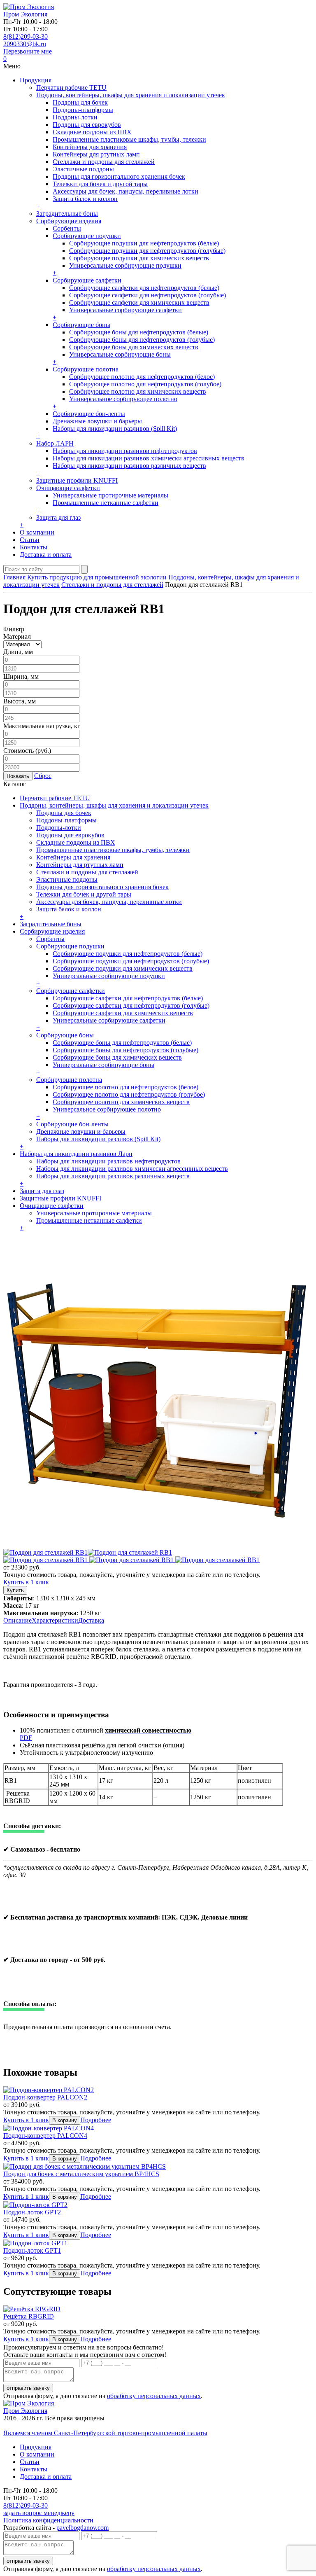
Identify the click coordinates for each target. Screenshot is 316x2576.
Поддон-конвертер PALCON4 (45, 2136)
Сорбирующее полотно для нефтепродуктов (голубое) (145, 384)
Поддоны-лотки (75, 117)
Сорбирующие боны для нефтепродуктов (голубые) (142, 340)
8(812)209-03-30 (26, 36)
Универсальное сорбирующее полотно (123, 399)
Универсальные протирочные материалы (110, 495)
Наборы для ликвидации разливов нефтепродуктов (125, 451)
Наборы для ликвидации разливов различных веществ (129, 466)
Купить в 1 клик (26, 1582)
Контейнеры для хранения (90, 147)
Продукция (36, 80)
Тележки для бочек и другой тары (100, 184)
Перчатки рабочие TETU (71, 88)
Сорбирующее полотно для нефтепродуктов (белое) (142, 377)
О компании (37, 532)
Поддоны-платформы (83, 110)
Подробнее (96, 2120)
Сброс (43, 776)
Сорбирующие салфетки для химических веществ (139, 302)
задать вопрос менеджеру (39, 2513)
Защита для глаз (58, 517)
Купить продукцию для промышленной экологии (97, 577)
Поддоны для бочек (80, 102)
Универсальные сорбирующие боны (120, 354)
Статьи (30, 540)
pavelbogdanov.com (82, 2528)
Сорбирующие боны (81, 325)
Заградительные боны (67, 214)
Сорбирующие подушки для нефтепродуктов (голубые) (147, 251)
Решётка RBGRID (29, 2316)
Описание (17, 1620)
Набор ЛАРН (55, 443)
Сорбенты (67, 228)
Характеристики (55, 1620)
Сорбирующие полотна (86, 369)
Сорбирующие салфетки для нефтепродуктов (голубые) (148, 295)
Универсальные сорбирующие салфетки (125, 310)
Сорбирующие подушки (87, 236)
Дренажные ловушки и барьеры (97, 421)
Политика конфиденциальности (48, 2520)
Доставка (91, 1620)
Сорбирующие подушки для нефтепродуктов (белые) (144, 243)
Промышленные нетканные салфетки (106, 503)
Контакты (34, 547)
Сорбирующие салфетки (87, 280)
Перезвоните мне (28, 51)
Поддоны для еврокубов (87, 125)
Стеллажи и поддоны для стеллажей (104, 162)
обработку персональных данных (154, 2396)
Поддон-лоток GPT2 (32, 2212)
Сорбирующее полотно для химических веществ (138, 391)
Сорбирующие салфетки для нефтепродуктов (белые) (144, 288)
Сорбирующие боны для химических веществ (134, 347)
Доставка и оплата (46, 555)
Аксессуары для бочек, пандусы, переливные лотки (125, 191)
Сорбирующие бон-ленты (89, 414)
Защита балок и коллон (85, 199)
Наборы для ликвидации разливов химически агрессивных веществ (149, 458)
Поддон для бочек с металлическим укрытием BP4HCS (81, 2174)
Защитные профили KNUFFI (77, 480)
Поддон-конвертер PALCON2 (45, 2097)
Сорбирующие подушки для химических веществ (139, 258)
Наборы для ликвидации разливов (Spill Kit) (115, 429)
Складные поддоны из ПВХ (92, 132)
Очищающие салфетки (68, 488)
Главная (14, 577)
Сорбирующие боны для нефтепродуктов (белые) (139, 332)
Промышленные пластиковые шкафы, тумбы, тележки (129, 139)
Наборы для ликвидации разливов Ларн (76, 1154)
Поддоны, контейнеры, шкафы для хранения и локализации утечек (131, 95)
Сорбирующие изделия (69, 221)
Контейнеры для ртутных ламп (96, 154)
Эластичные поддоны (83, 169)
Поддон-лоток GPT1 (32, 2250)
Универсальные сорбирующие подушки (125, 265)
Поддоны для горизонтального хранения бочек (119, 176)
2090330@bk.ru (25, 44)
